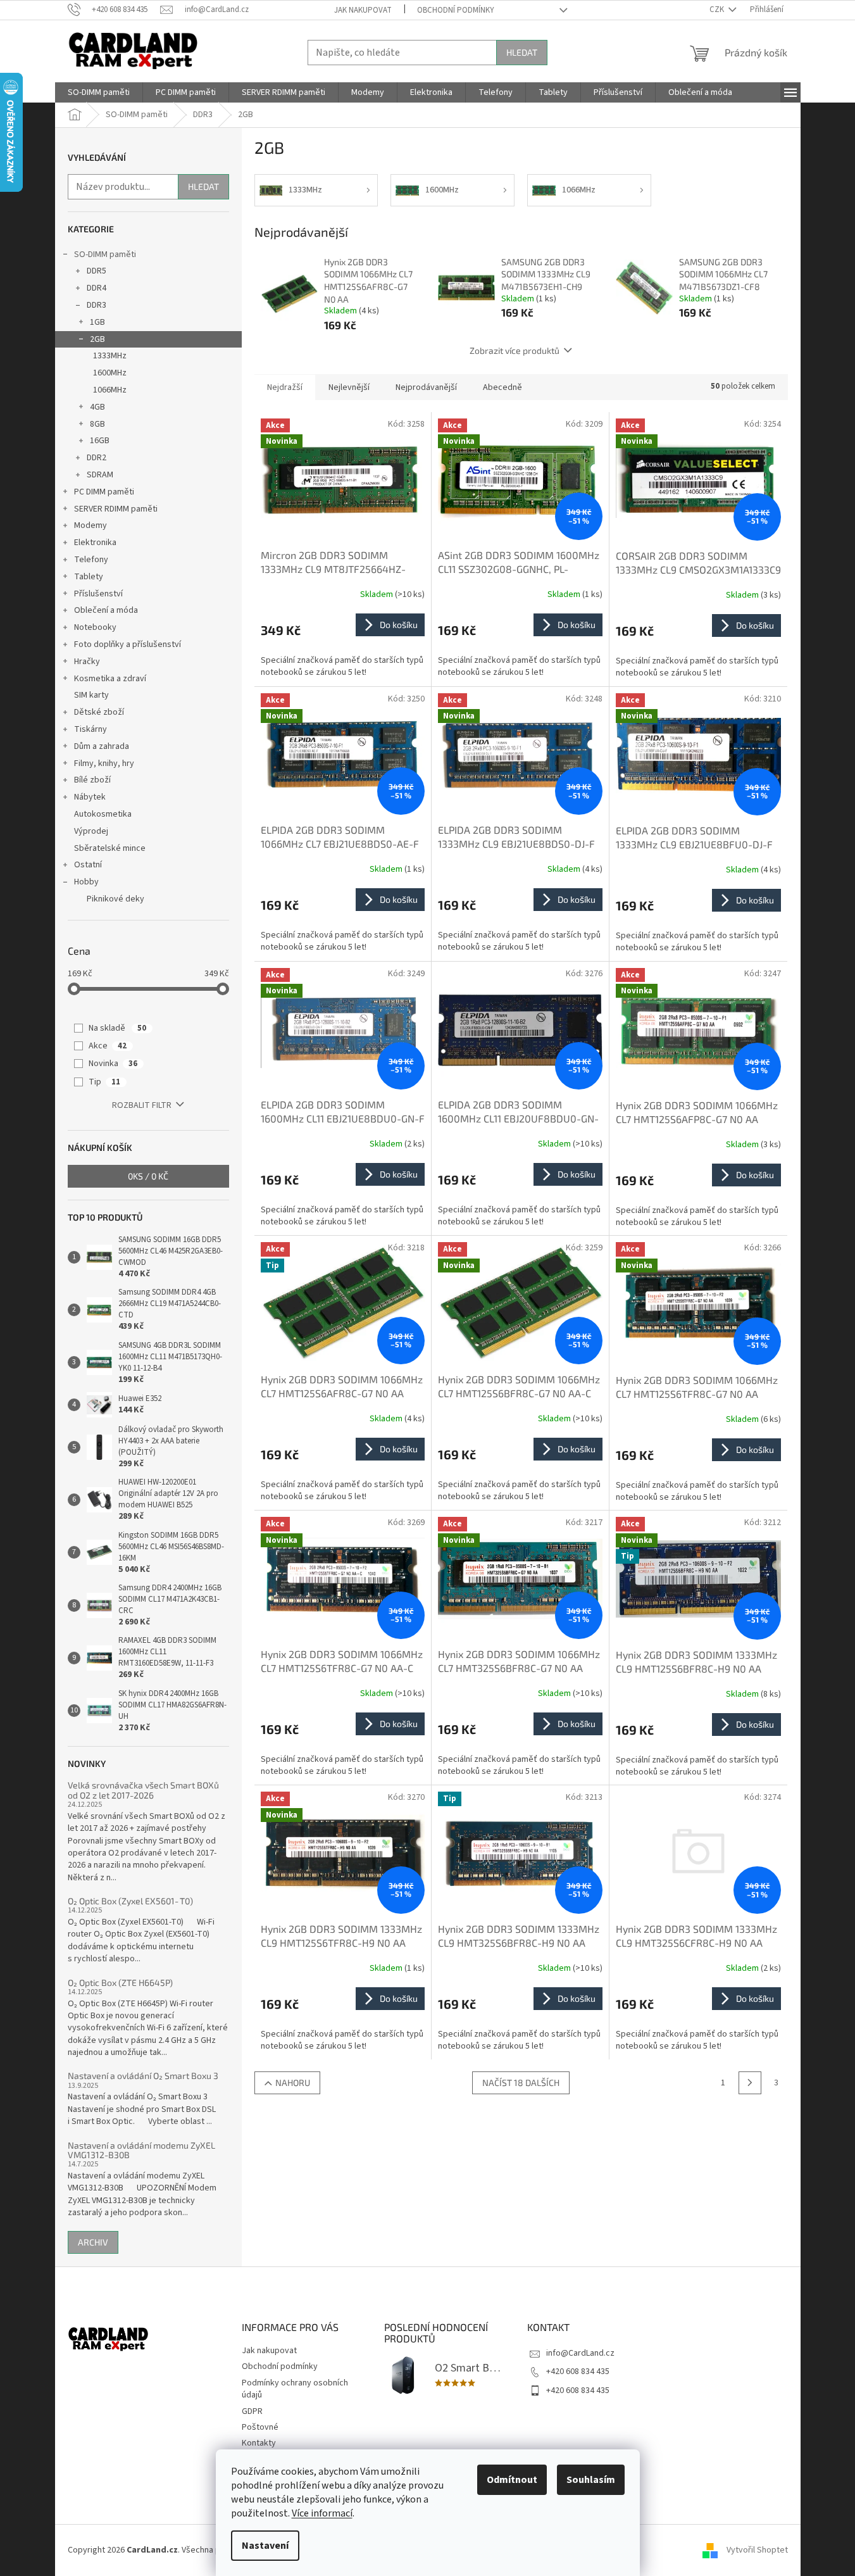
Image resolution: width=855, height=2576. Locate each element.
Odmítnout (512, 2480)
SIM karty (91, 695)
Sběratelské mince (110, 848)
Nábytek (90, 797)
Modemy (90, 525)
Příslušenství (98, 594)
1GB (97, 322)
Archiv (93, 2242)
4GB (97, 407)
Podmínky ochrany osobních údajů (295, 2389)
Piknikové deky (115, 899)
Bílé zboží (92, 780)
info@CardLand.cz (580, 2353)
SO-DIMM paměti (105, 254)
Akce (108, 1046)
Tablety (89, 577)
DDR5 (97, 271)
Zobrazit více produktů (515, 350)
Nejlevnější (349, 387)
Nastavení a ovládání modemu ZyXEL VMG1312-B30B (141, 2150)
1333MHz (110, 356)
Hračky (87, 662)
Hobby (86, 882)
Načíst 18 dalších (521, 2083)
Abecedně (502, 387)
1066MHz (110, 390)
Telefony (91, 560)
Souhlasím (591, 2480)
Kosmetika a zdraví (110, 679)
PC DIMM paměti (104, 492)
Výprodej (91, 831)
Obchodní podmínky (456, 10)
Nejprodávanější (426, 387)
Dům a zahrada (102, 746)
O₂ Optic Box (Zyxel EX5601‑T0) (130, 1901)
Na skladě (117, 1028)
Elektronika (95, 543)
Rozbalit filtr (142, 1105)
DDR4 (97, 288)
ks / (148, 1176)
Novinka (113, 1064)
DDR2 (97, 458)
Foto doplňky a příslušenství (128, 644)
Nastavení (265, 2546)
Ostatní (88, 865)
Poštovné (260, 2427)
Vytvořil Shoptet (757, 2550)
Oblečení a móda (106, 610)
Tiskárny (90, 729)
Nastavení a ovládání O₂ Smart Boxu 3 (143, 2076)
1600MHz (110, 373)
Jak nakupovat (363, 10)
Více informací (322, 2513)
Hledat (522, 52)
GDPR (252, 2411)
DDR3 (97, 305)
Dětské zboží (99, 712)
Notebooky (95, 627)
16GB (100, 441)
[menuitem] (99, 92)
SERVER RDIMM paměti (116, 509)
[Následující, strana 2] (750, 2083)
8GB (97, 424)
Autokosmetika (103, 814)
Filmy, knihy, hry (104, 763)
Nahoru (293, 2083)
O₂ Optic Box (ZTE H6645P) (120, 1982)
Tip (104, 1082)
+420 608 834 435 (578, 2372)
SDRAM (100, 475)
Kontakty (259, 2443)
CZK (718, 9)
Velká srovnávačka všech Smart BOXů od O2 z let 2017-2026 (143, 1790)
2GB (97, 339)
